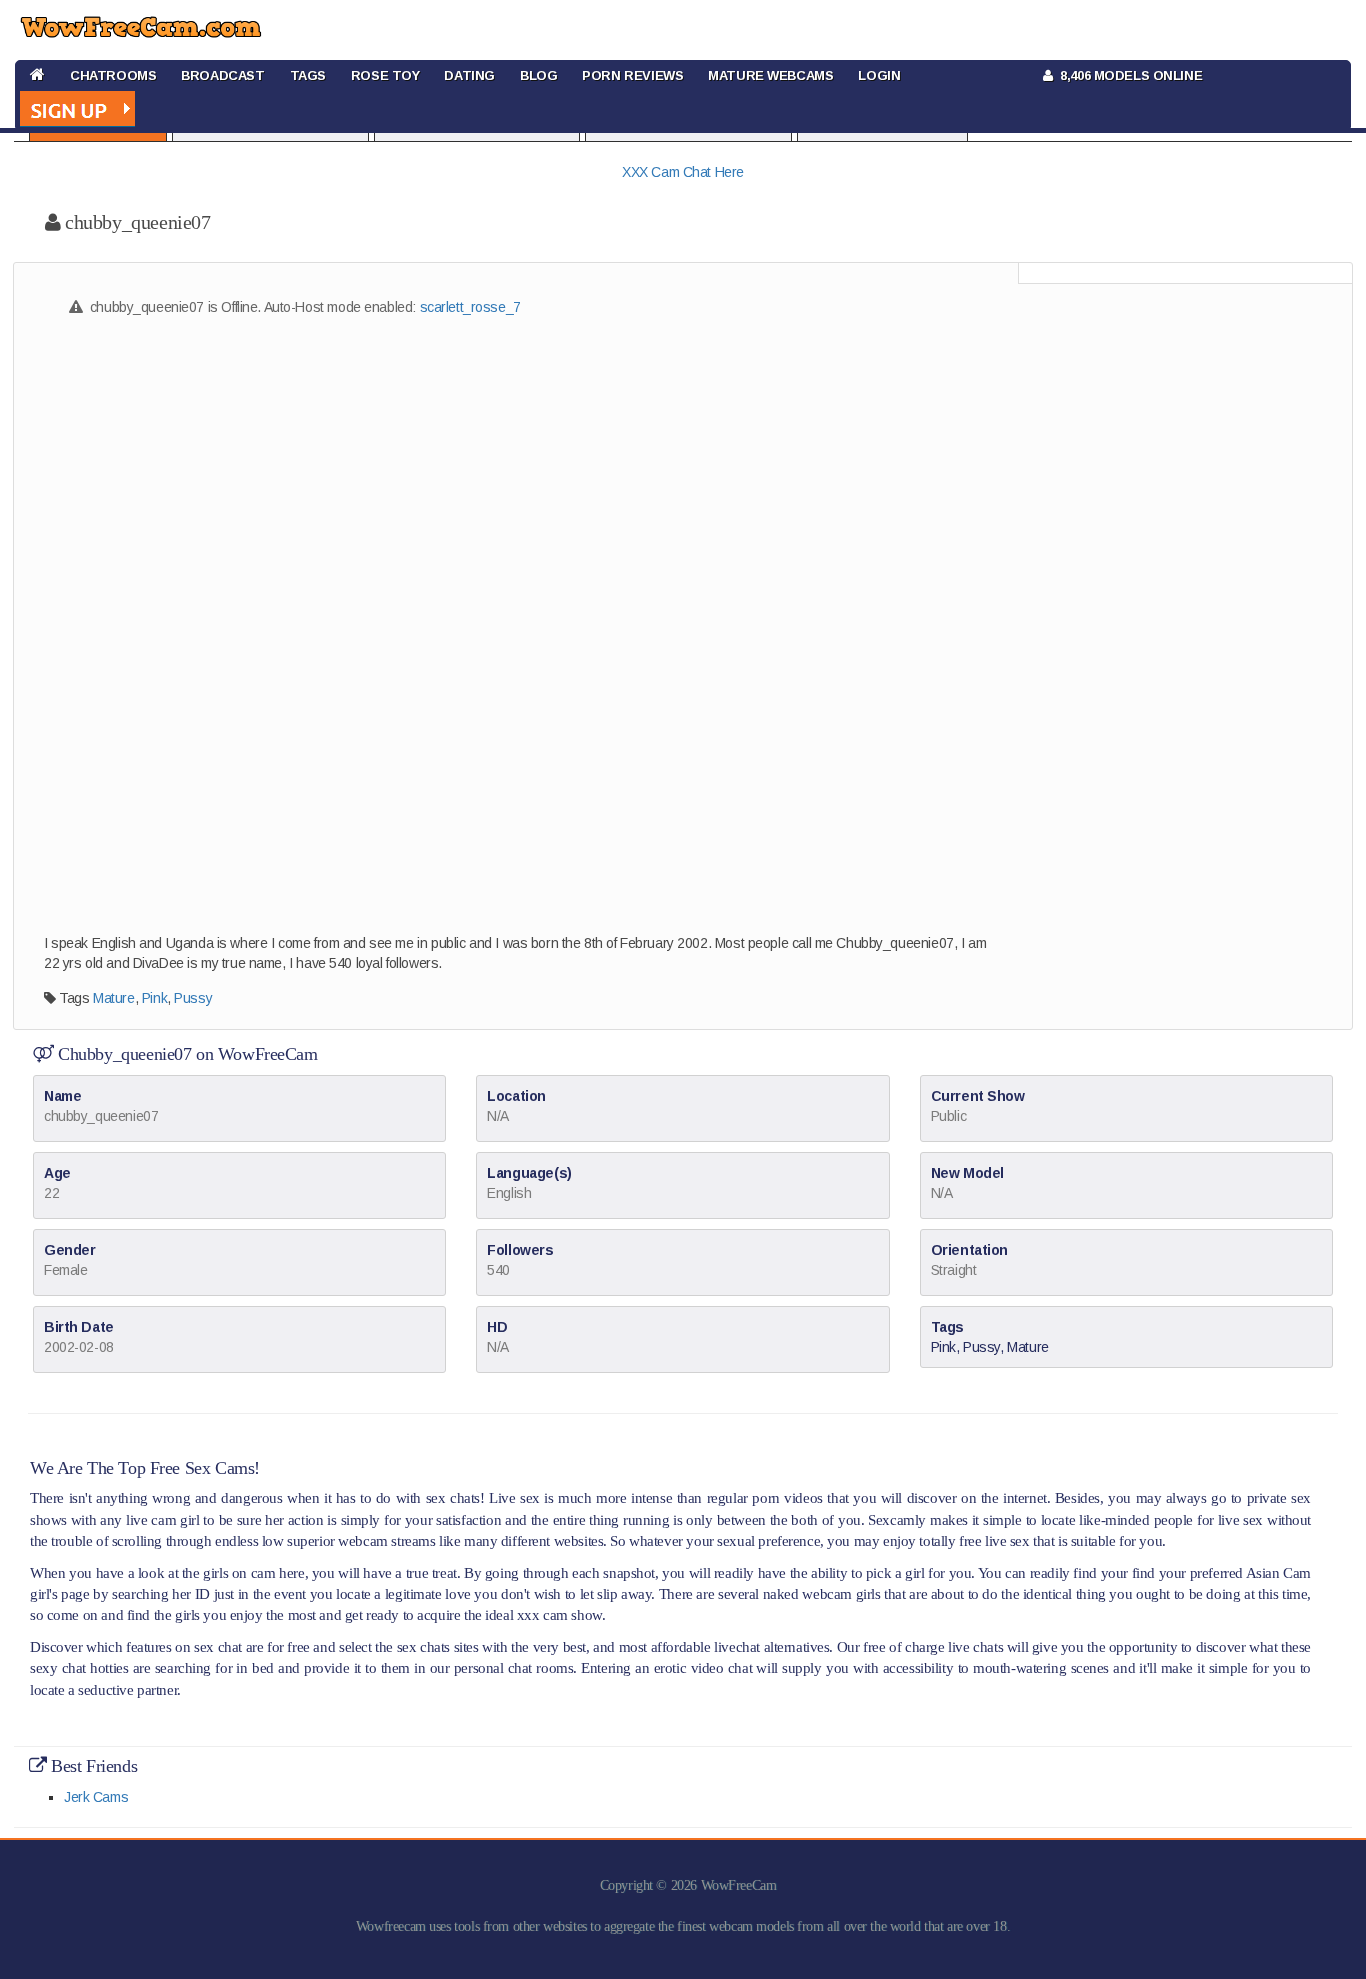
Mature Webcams (770, 75)
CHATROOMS (113, 75)
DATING (469, 75)
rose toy (385, 75)
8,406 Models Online (1127, 75)
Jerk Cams (96, 1797)
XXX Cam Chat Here (683, 172)
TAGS (308, 75)
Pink (154, 998)
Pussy (193, 998)
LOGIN (879, 75)
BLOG (538, 75)
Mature (113, 998)
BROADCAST (222, 75)
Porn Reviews (632, 75)
